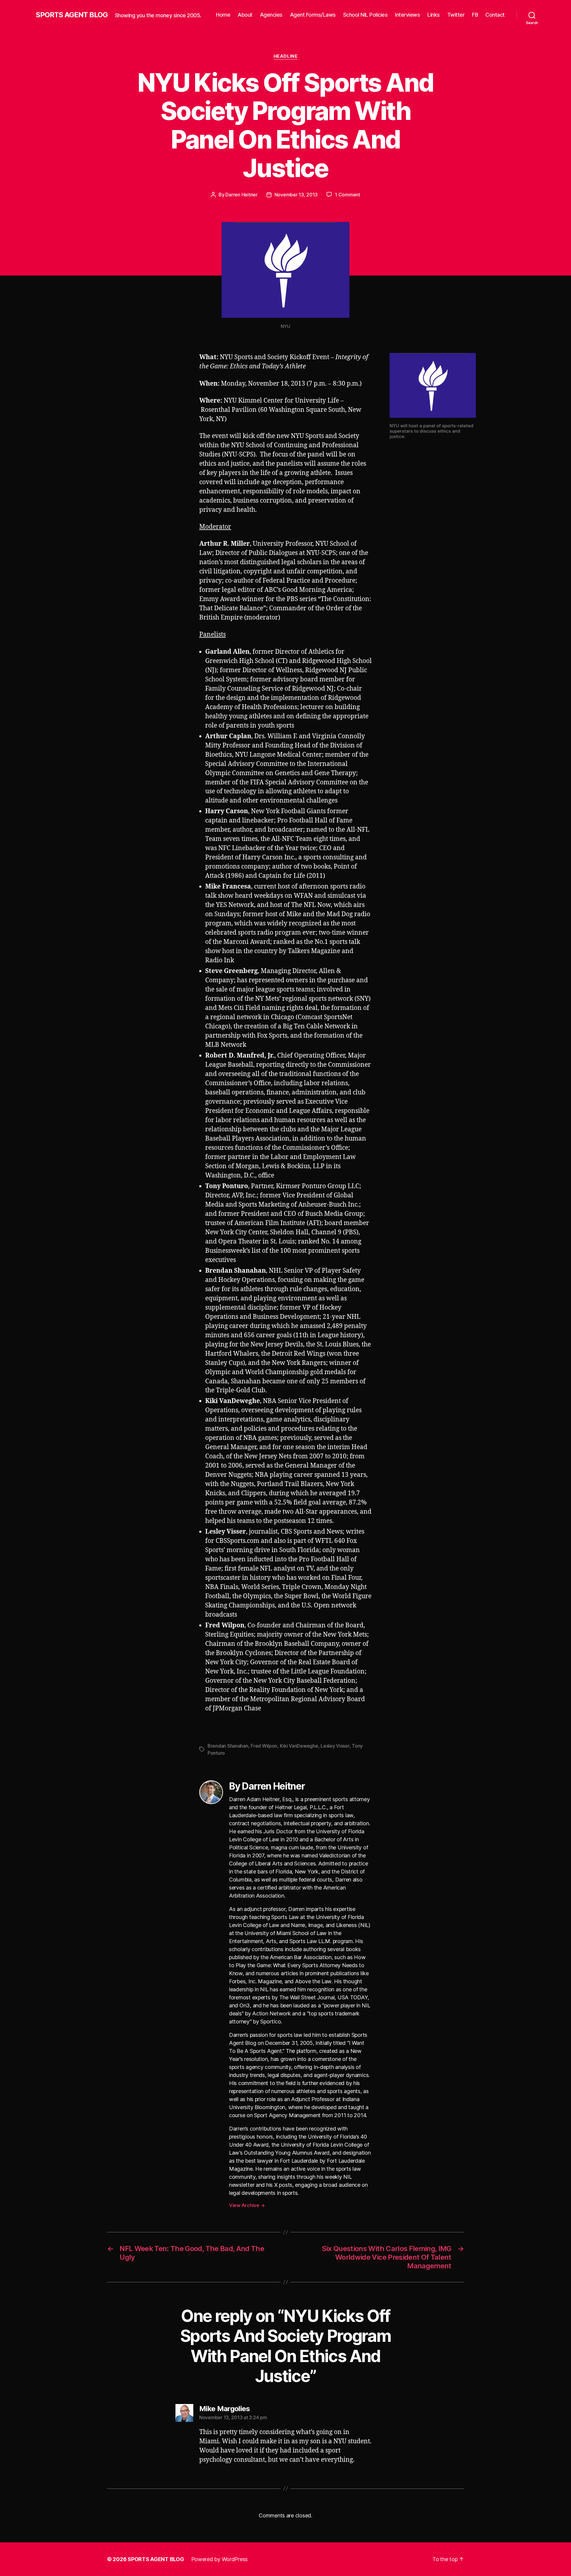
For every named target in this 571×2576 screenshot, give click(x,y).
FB (475, 15)
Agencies (271, 15)
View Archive (247, 2205)
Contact (495, 15)
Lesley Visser (335, 1746)
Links (434, 15)
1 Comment (348, 195)
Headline (285, 56)
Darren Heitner (241, 195)
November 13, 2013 (296, 195)
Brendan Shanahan (228, 1746)
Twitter (456, 15)
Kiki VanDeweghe (299, 1746)
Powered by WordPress (220, 2559)
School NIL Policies (365, 15)
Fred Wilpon (264, 1746)
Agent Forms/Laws (313, 15)
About (245, 15)
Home (223, 15)
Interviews (407, 15)
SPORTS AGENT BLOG (72, 15)
